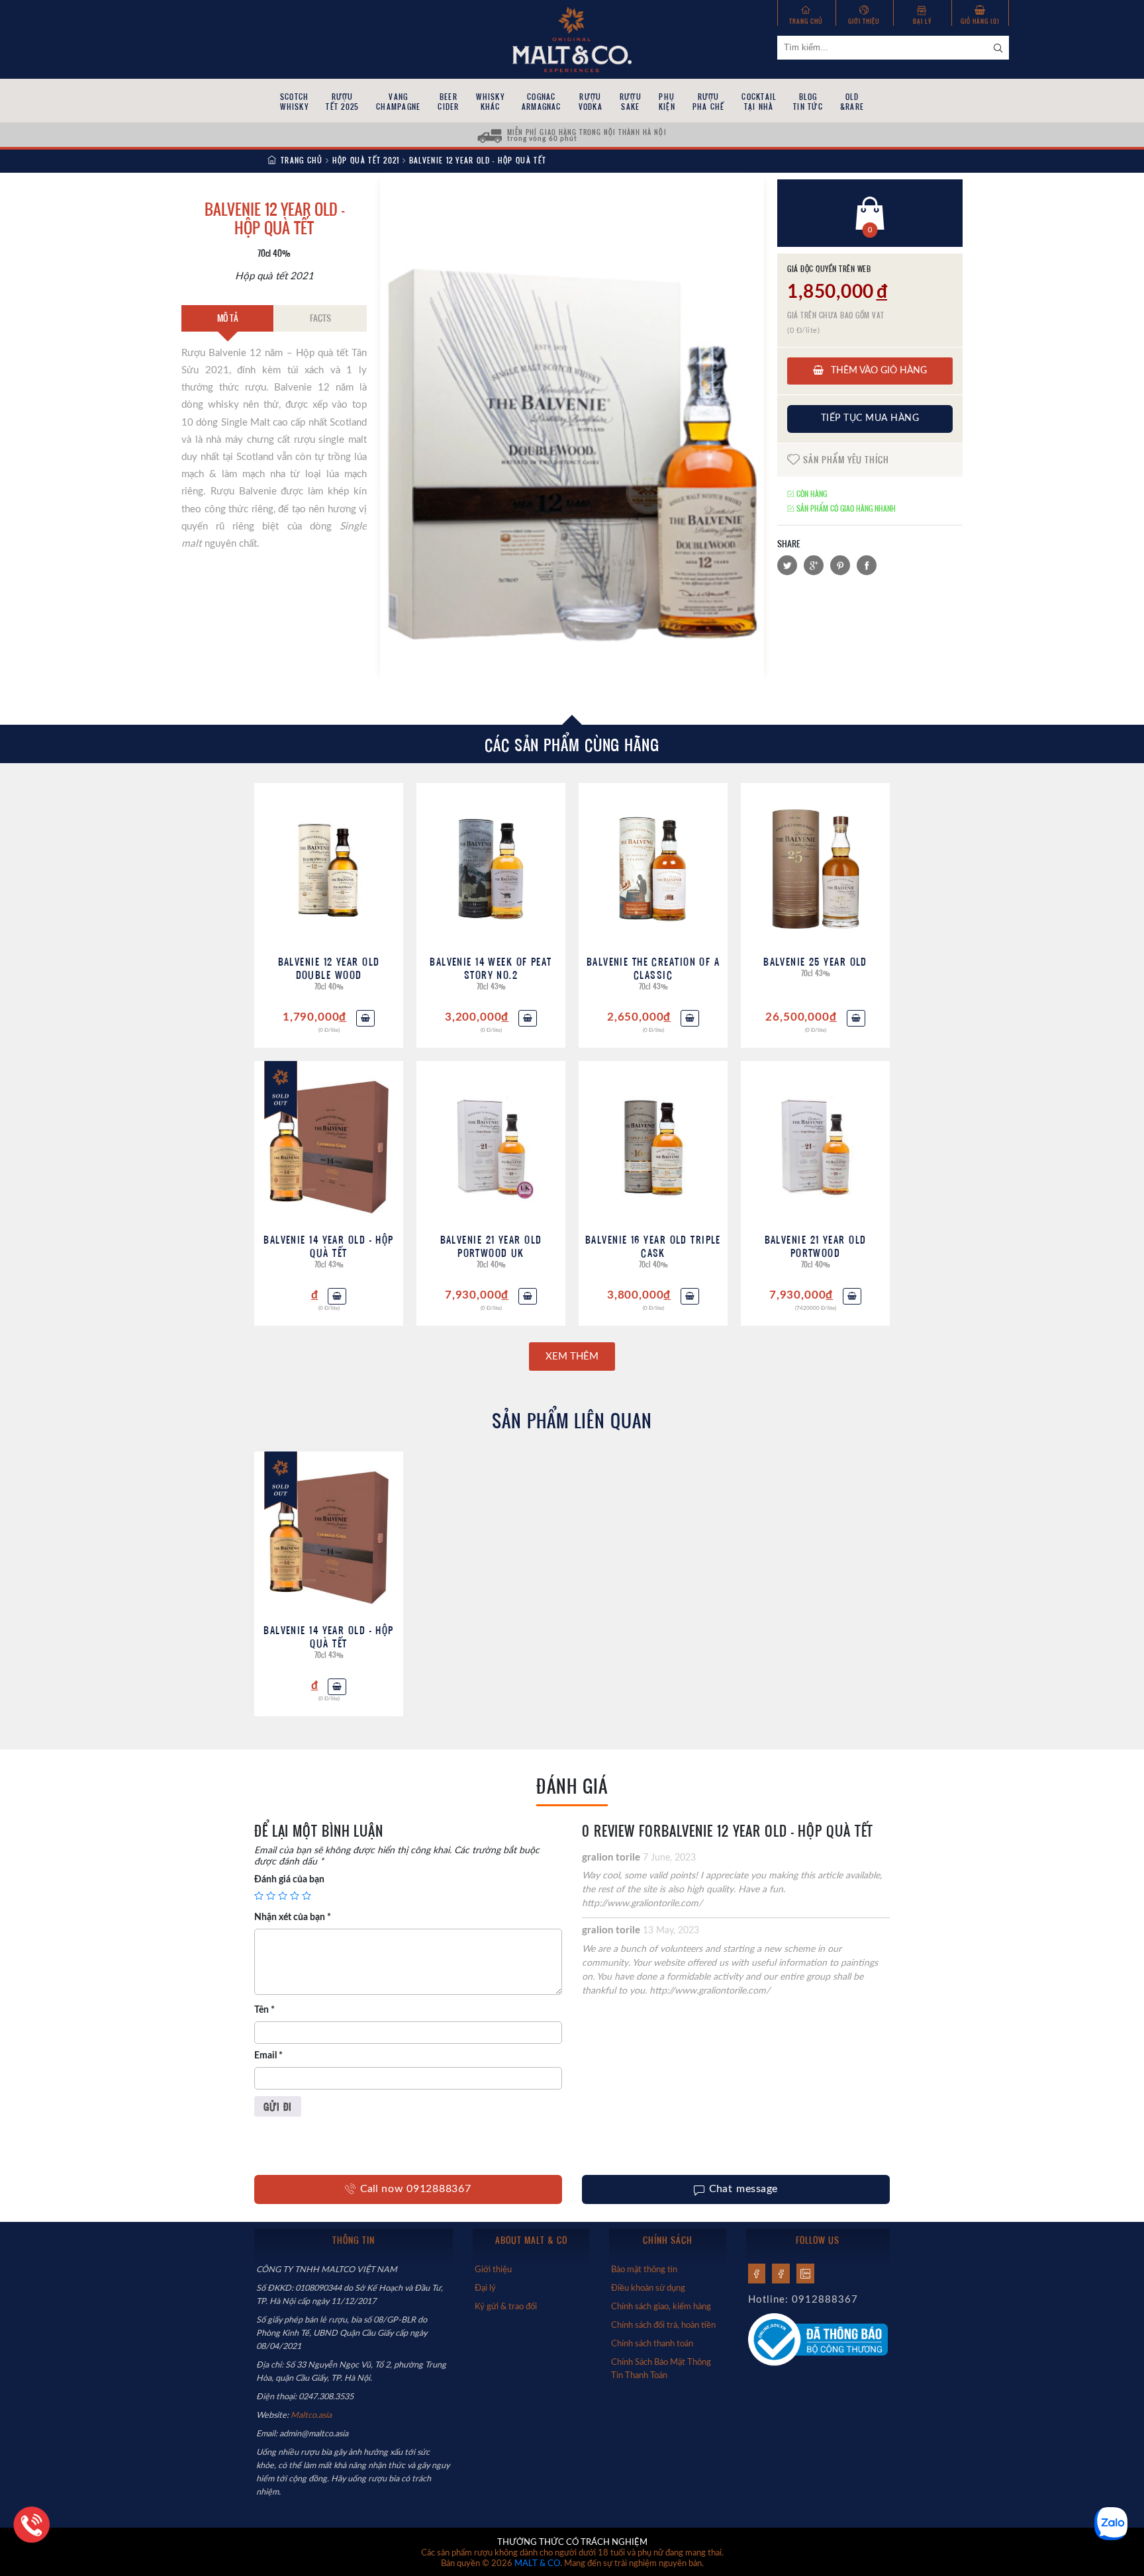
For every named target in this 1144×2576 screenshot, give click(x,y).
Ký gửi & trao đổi (506, 2307)
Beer (448, 102)
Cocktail (759, 102)
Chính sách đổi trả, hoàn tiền (663, 2325)
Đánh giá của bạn (289, 1880)
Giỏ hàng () (980, 21)
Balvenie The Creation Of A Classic (653, 968)
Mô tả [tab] (228, 318)
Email (268, 2056)
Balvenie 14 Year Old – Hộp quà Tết (328, 1246)
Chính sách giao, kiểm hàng (661, 2307)
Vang (398, 102)
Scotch (294, 102)
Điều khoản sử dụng (648, 2288)
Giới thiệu (864, 21)
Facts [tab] (320, 318)
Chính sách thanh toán (652, 2344)
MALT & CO (537, 2564)
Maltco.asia (312, 2415)
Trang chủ (806, 21)
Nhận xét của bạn (293, 1917)
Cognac (542, 102)
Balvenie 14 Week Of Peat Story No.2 (491, 968)
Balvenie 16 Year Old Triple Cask (653, 1246)
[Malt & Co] (572, 38)
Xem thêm (572, 1357)
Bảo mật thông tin (644, 2270)
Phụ (667, 102)
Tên (264, 2010)
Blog (808, 102)
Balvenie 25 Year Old (815, 961)
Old (852, 102)
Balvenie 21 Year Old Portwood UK (491, 1246)
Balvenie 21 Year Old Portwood (816, 1246)
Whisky (490, 102)
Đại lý (922, 21)
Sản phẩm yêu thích (845, 459)
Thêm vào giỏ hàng (878, 371)
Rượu (342, 102)
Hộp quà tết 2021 (366, 160)
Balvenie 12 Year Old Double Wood (329, 968)
